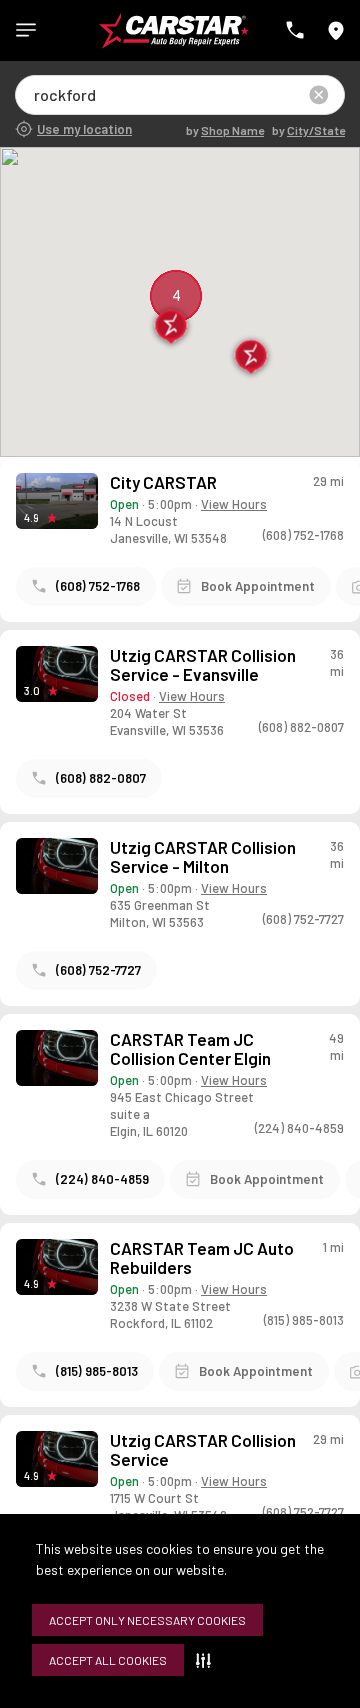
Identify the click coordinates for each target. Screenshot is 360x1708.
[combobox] (35, 94)
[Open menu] (26, 30)
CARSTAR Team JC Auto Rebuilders (202, 1258)
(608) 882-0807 (101, 778)
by (225, 130)
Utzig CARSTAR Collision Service (203, 1450)
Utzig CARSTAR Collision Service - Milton (203, 857)
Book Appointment (258, 586)
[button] (207, 1660)
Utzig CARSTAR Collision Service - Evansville (203, 665)
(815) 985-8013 (97, 1371)
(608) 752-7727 (98, 970)
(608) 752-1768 (98, 586)
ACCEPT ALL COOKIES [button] (108, 1660)
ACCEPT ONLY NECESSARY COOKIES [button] (147, 1620)
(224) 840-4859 (102, 1179)
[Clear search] (319, 95)
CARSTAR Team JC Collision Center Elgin (190, 1049)
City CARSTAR (163, 482)
